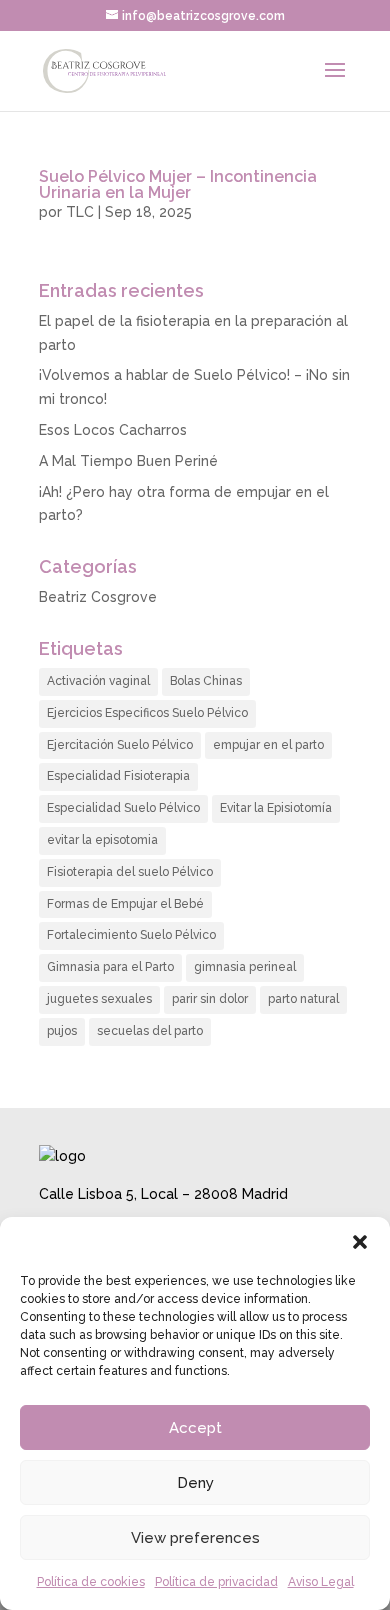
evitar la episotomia (102, 840)
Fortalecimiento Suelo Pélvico (131, 935)
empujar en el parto (268, 745)
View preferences (195, 1538)
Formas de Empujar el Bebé (125, 904)
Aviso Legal (321, 1582)
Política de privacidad (216, 1582)
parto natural (303, 999)
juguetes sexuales (99, 999)
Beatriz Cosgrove (98, 597)
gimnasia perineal (245, 967)
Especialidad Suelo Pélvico (123, 808)
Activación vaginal (98, 681)
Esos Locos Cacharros (113, 430)
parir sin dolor (210, 999)
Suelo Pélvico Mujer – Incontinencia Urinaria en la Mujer (178, 184)
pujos (62, 1031)
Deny (195, 1483)
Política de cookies (91, 1582)
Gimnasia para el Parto (110, 967)
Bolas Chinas (206, 681)
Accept (195, 1428)
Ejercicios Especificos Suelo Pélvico (147, 713)
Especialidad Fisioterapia (118, 776)
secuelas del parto (150, 1031)
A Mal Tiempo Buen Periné (128, 461)
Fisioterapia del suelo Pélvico (130, 872)
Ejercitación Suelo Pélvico (120, 745)
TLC (80, 212)
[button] (360, 1242)
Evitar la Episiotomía (276, 808)
